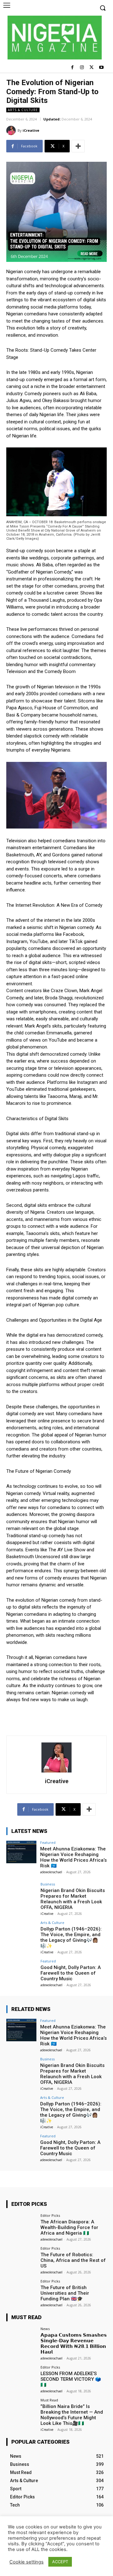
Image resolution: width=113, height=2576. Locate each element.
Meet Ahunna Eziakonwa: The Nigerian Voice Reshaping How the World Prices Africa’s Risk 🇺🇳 (73, 1857)
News (45, 2329)
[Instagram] (82, 68)
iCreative (31, 130)
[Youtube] (101, 68)
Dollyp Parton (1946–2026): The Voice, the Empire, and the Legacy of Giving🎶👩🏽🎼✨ (71, 1937)
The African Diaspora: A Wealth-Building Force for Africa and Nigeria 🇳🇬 (69, 2227)
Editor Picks (50, 2215)
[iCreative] (12, 130)
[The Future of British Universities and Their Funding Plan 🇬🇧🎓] (21, 2291)
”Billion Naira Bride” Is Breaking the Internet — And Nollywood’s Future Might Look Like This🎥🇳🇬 (72, 2415)
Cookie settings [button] (27, 2562)
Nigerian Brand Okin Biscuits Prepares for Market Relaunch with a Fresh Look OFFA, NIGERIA (73, 1899)
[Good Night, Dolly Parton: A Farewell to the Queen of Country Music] (21, 1971)
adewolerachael (51, 1872)
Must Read (49, 2400)
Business (48, 1884)
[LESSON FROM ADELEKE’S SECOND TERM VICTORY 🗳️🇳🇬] (21, 2377)
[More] (78, 146)
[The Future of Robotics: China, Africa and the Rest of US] (21, 2258)
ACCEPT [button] (60, 2562)
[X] (91, 68)
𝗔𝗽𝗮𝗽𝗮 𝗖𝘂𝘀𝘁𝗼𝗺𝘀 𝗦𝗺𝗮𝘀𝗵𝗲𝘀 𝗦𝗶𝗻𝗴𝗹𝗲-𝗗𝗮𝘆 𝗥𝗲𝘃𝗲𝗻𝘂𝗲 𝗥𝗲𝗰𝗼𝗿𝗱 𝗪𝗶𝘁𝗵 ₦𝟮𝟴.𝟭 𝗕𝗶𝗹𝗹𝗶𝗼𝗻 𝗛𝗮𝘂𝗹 (74, 2344)
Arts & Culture (23, 110)
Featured (48, 1842)
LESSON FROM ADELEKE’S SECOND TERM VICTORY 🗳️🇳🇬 (71, 2379)
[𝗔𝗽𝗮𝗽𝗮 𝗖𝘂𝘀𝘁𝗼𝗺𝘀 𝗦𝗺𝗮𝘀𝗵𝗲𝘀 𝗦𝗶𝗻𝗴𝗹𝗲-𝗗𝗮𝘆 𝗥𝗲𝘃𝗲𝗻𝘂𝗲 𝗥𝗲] (21, 2338)
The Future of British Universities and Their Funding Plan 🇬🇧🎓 (65, 2293)
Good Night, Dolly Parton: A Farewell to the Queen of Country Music (71, 1973)
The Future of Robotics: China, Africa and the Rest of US (73, 2260)
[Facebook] (72, 68)
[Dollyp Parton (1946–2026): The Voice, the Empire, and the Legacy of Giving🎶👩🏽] (21, 1932)
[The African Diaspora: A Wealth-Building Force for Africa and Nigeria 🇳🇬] (21, 2225)
